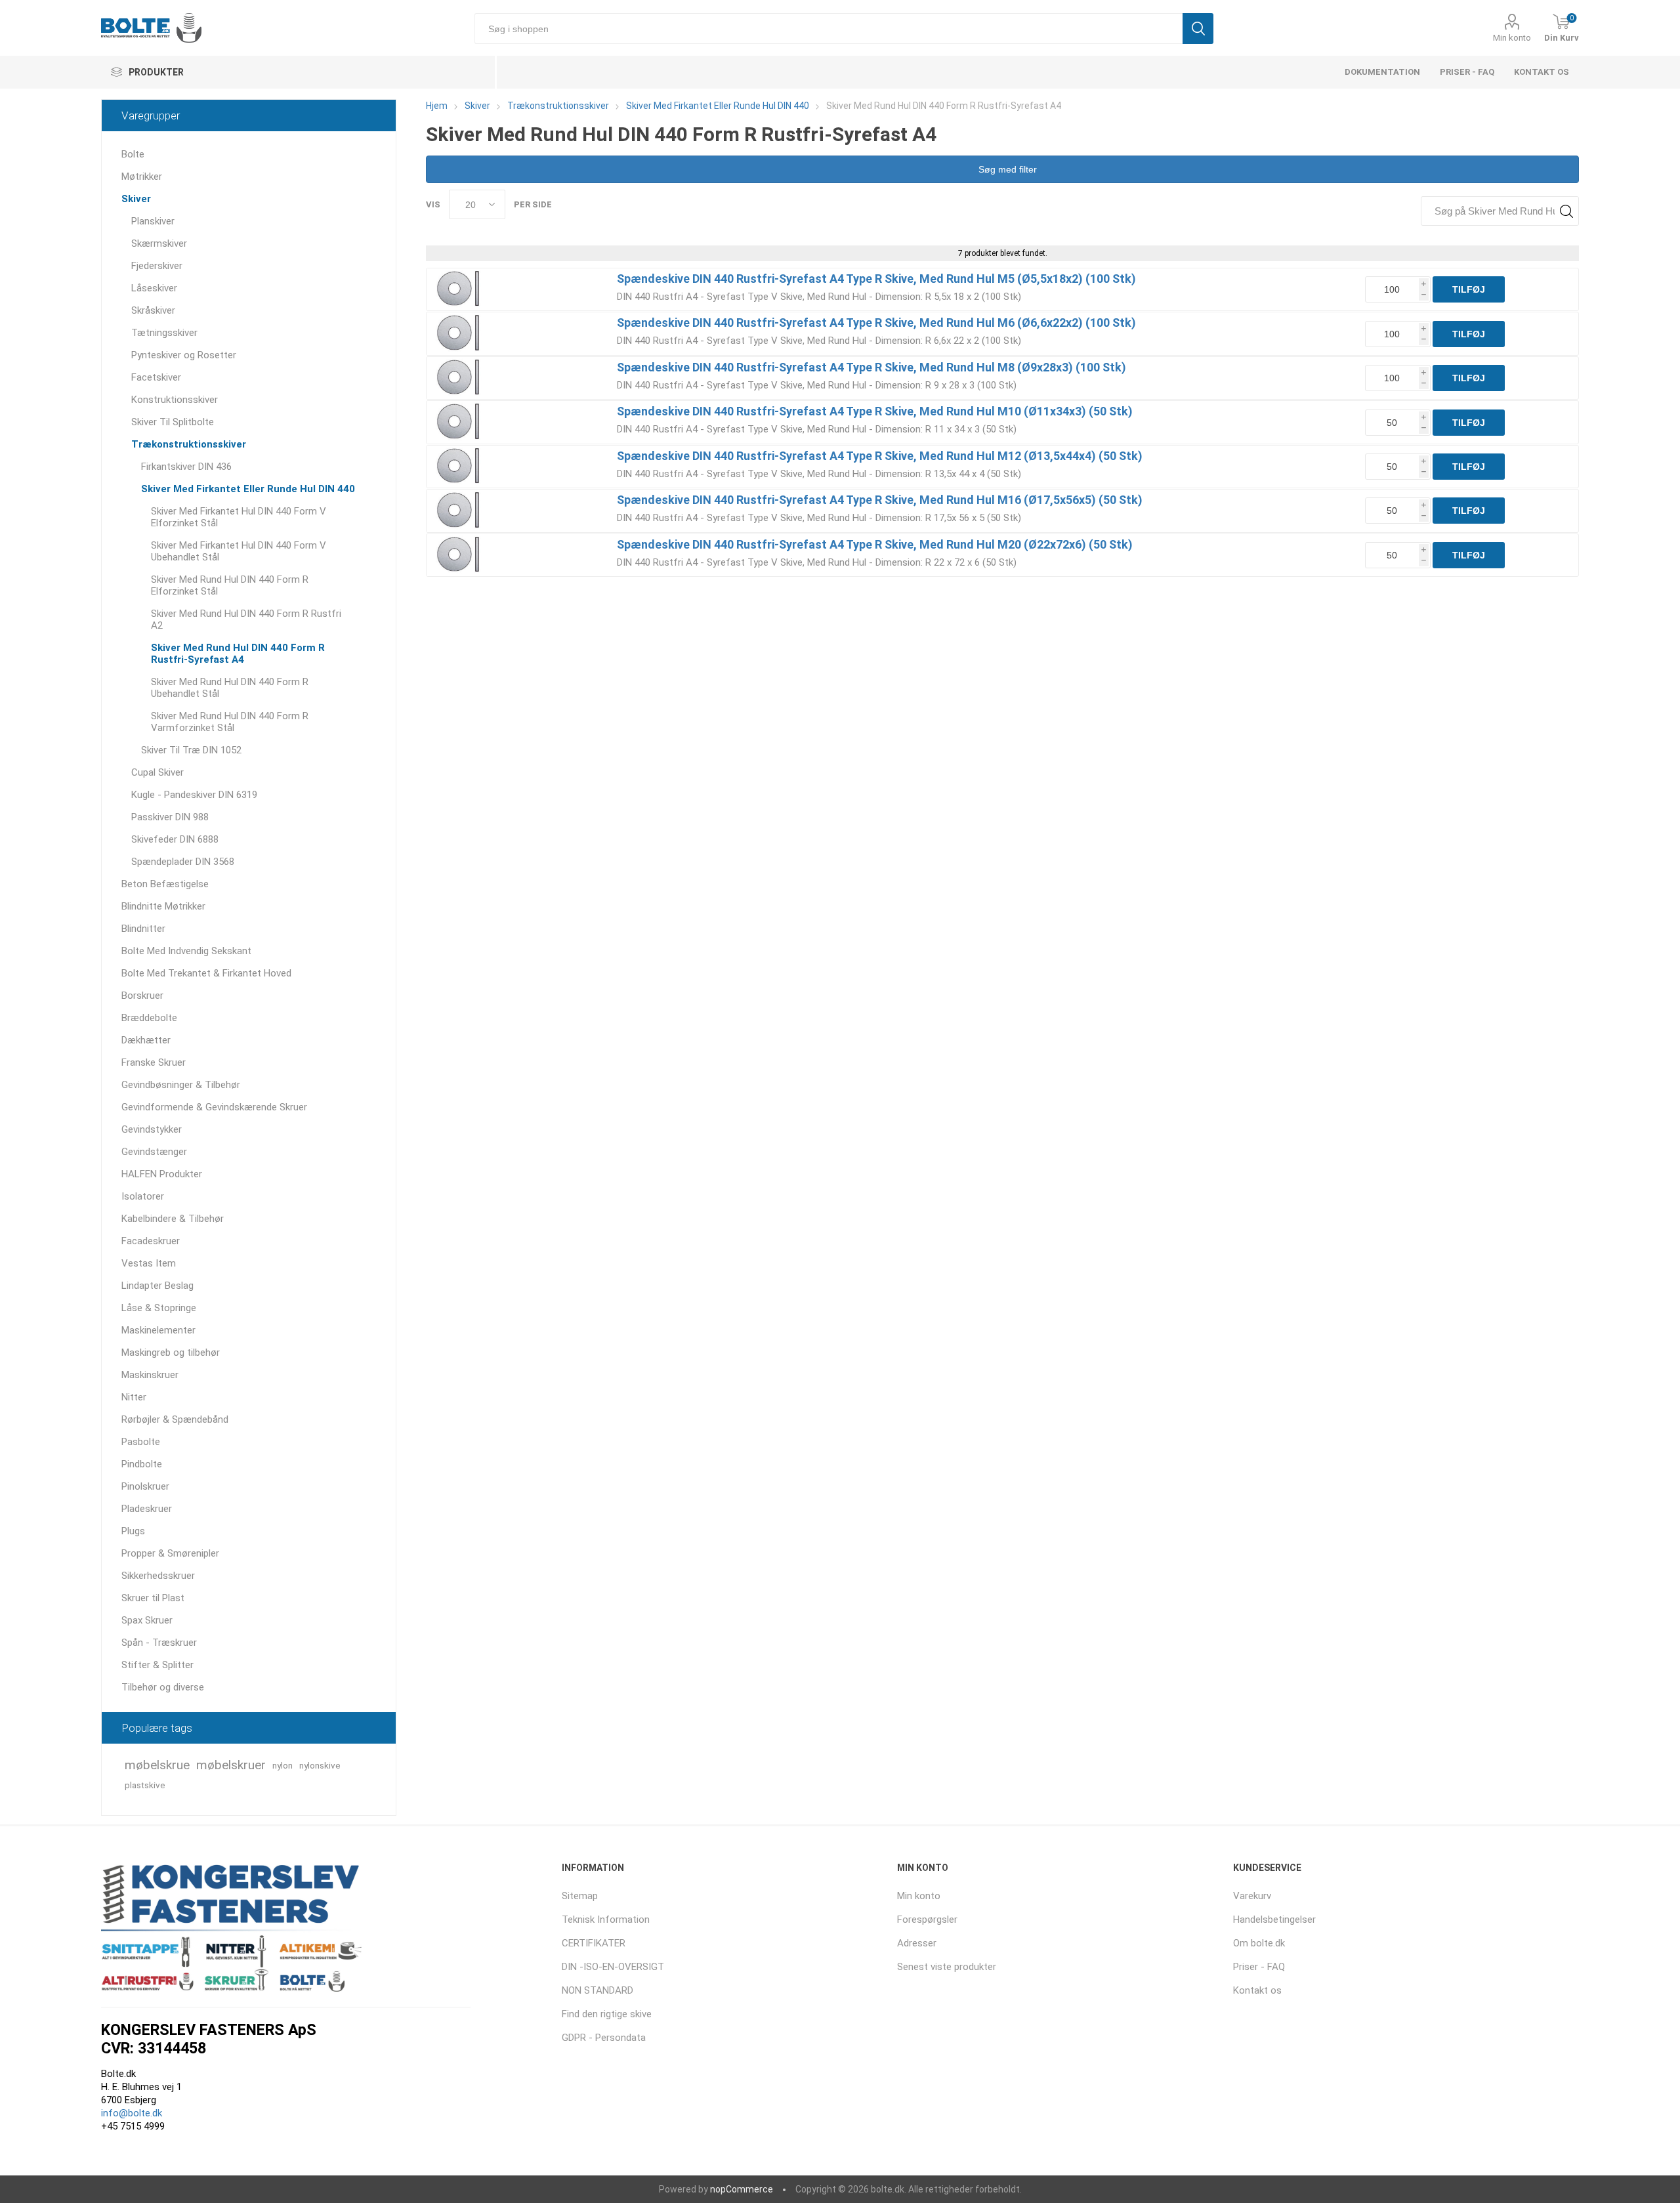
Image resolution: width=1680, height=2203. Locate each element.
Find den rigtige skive (607, 2014)
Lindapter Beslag (157, 1286)
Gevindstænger (154, 1152)
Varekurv (1252, 1896)
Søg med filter (1006, 169)
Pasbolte (141, 1442)
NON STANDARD (598, 1990)
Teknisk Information (606, 1920)
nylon (283, 1765)
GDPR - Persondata (604, 2038)
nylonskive (320, 1765)
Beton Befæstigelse (165, 884)
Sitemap (580, 1896)
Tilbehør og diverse (163, 1687)
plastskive (145, 1785)
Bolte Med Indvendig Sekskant (186, 951)
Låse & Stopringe (159, 1308)
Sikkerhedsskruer (158, 1576)
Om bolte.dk (1259, 1943)
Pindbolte (142, 1464)
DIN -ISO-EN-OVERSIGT (613, 1967)
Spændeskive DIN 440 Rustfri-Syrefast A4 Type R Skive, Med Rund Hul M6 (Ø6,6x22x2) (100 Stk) (876, 323)
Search (1566, 211)
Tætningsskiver (164, 333)
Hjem (437, 106)
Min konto (1512, 38)
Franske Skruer (154, 1062)
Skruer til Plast (153, 1598)
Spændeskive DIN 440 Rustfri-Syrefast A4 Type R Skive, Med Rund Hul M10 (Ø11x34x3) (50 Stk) (875, 411)
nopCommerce (742, 2189)
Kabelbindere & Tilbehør (173, 1219)
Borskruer (142, 996)
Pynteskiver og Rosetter (184, 355)
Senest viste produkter (947, 1967)
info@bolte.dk (132, 2113)
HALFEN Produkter (162, 1174)
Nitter (134, 1397)
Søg (1198, 29)
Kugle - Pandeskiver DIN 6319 (194, 795)
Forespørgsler (927, 1920)
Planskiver (153, 221)
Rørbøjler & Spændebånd (175, 1419)
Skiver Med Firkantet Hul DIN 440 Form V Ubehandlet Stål (239, 551)
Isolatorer (143, 1196)
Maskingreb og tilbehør (171, 1353)
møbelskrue (157, 1765)
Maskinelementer (158, 1330)
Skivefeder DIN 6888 (175, 839)
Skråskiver (153, 310)
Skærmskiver (159, 243)
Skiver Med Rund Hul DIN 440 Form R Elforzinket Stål (230, 585)
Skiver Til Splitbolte (173, 422)
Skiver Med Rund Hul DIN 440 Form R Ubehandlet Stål (230, 688)
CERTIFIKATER (594, 1943)
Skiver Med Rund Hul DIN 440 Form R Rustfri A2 (246, 619)
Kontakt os (1542, 72)
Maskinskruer (150, 1375)
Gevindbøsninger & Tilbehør (181, 1085)
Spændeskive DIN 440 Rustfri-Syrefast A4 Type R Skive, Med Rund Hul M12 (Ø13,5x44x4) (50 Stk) (880, 456)
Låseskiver (154, 288)
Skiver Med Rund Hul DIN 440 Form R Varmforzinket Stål (230, 722)
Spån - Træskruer (159, 1643)
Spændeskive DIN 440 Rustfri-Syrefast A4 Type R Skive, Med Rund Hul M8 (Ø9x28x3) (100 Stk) (871, 367)
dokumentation (1382, 72)
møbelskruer (231, 1765)
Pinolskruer (145, 1486)
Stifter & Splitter (157, 1665)
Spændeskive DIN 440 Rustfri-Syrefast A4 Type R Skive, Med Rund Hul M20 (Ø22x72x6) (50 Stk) (875, 544)
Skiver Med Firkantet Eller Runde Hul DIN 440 (248, 489)
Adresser (917, 1943)
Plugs (133, 1531)
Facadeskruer (151, 1241)
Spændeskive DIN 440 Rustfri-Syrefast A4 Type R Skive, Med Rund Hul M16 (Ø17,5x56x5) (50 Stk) (880, 500)
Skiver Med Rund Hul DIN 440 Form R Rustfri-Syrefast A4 (238, 654)
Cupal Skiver (157, 772)
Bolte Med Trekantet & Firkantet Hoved (206, 973)
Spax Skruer (147, 1620)
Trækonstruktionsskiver (189, 444)
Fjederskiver (157, 266)
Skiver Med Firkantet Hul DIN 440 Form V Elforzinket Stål (239, 517)
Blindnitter (143, 929)
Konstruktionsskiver (175, 400)
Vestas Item (149, 1263)
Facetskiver (156, 377)
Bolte (133, 154)
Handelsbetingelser (1274, 1920)
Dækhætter (146, 1040)
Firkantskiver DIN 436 (186, 467)
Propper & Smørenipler (170, 1553)
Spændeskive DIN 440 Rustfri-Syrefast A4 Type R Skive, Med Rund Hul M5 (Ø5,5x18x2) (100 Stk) (876, 279)
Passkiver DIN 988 (170, 817)
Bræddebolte (149, 1018)
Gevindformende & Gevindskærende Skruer (214, 1107)
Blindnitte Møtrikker (163, 906)
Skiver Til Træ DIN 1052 (191, 750)
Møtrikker (142, 177)
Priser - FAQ (1467, 72)
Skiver (136, 199)
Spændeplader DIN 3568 (183, 862)
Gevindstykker (152, 1129)
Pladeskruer (147, 1509)
